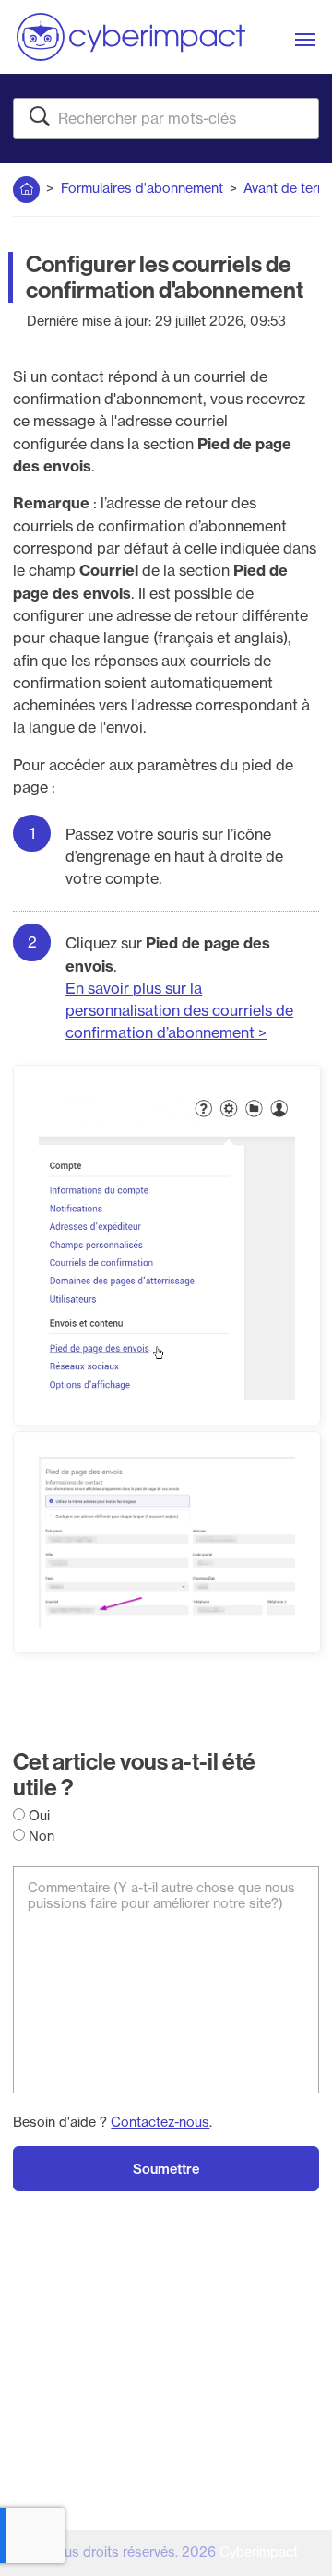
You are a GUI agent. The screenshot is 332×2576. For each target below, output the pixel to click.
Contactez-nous (160, 2122)
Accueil (26, 185)
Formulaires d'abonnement (142, 188)
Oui (37, 1816)
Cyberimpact (259, 2552)
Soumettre (166, 2169)
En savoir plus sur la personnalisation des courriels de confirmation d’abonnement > (179, 1011)
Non (40, 1836)
